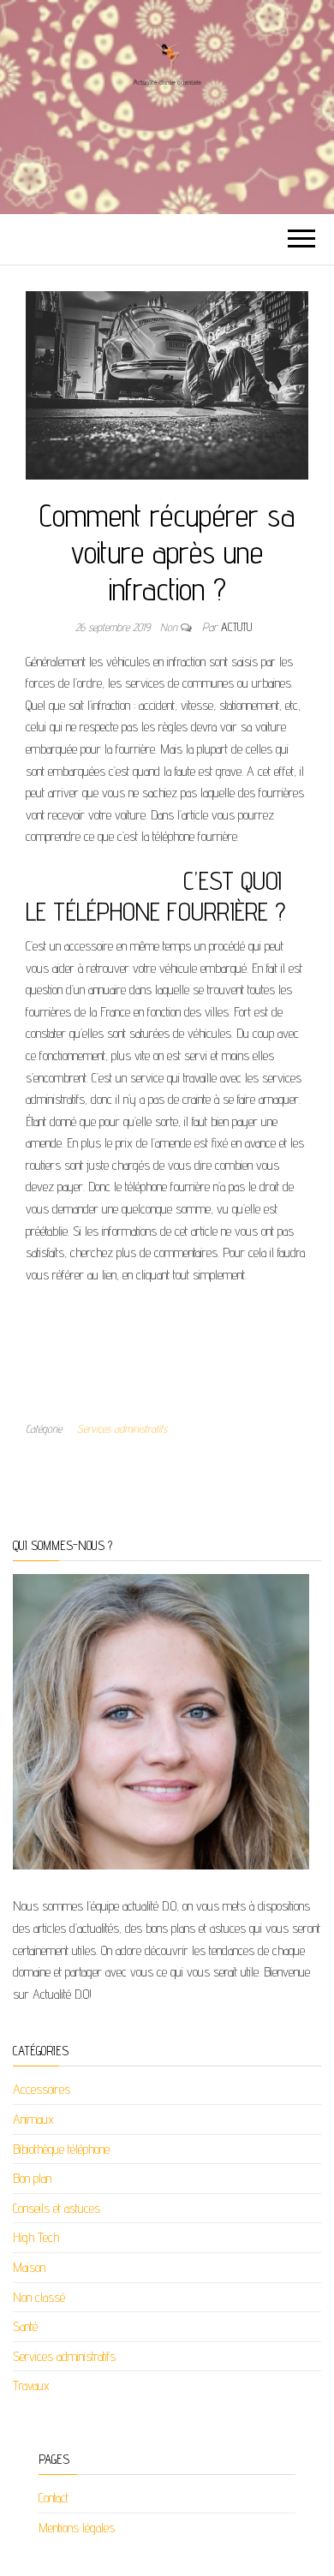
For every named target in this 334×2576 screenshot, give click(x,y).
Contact (54, 2498)
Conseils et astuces (57, 2208)
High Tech (36, 2237)
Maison (29, 2267)
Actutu (236, 627)
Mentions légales (77, 2528)
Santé (25, 2326)
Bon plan (32, 2178)
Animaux (33, 2119)
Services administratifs (122, 1428)
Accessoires (42, 2089)
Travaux (31, 2385)
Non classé (39, 2297)
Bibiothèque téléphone (61, 2149)
